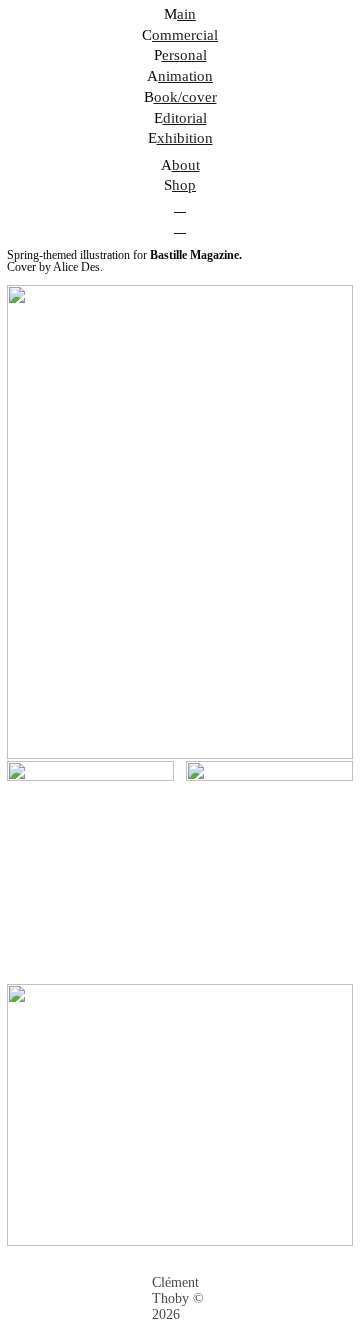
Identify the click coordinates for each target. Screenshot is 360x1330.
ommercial (185, 35)
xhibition (185, 138)
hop (184, 185)
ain (186, 14)
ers (171, 55)
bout (186, 165)
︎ (180, 206)
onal (193, 55)
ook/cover (185, 97)
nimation (185, 76)
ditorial (185, 118)
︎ (180, 227)
